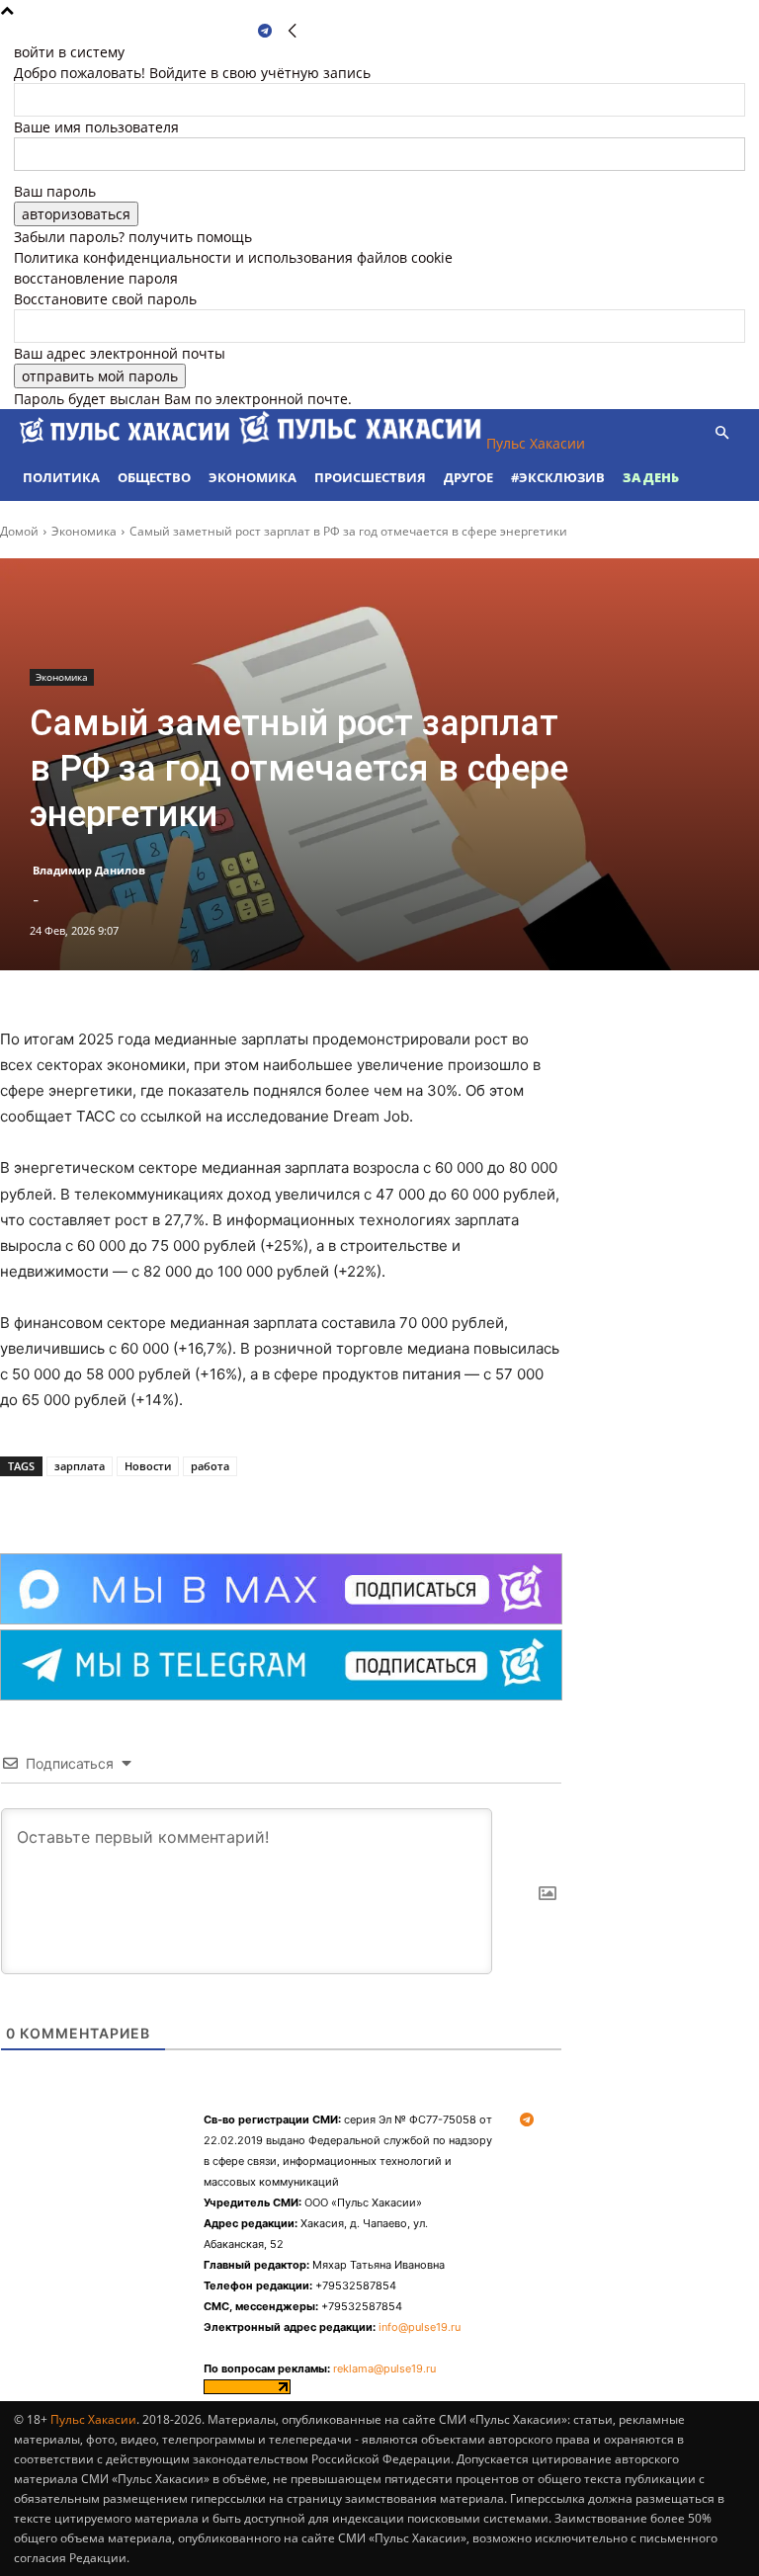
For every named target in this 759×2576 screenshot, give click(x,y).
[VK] (221, 1504)
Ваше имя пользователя (96, 127)
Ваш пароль (55, 191)
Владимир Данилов (89, 870)
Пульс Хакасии (93, 2419)
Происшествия (370, 477)
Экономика (253, 477)
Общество (154, 477)
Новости (148, 1466)
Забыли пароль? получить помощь (133, 237)
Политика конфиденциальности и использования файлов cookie (233, 257)
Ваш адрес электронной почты (120, 353)
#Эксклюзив (558, 477)
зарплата (80, 1466)
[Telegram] (265, 31)
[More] (268, 1504)
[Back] (293, 31)
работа (210, 1466)
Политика (61, 477)
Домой (19, 531)
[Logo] (126, 443)
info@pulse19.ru (420, 2327)
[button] (721, 433)
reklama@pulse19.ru (384, 2368)
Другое (468, 477)
